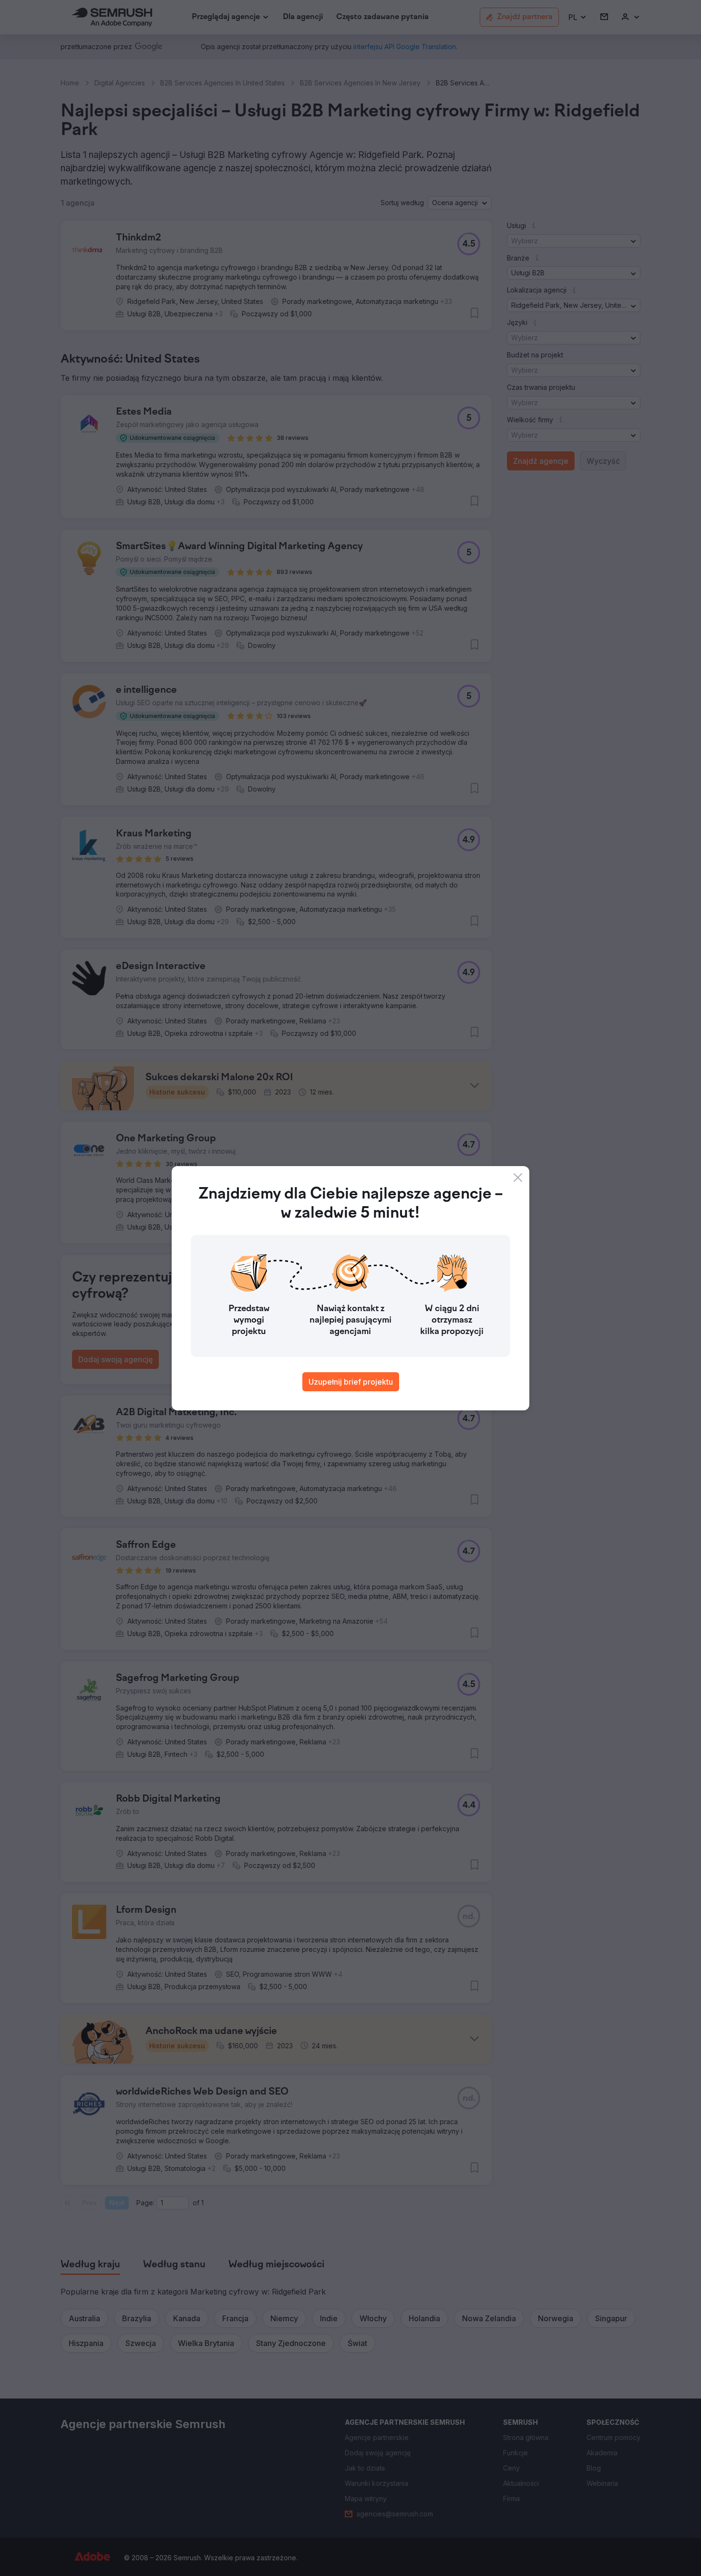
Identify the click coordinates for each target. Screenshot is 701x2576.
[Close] (518, 1178)
